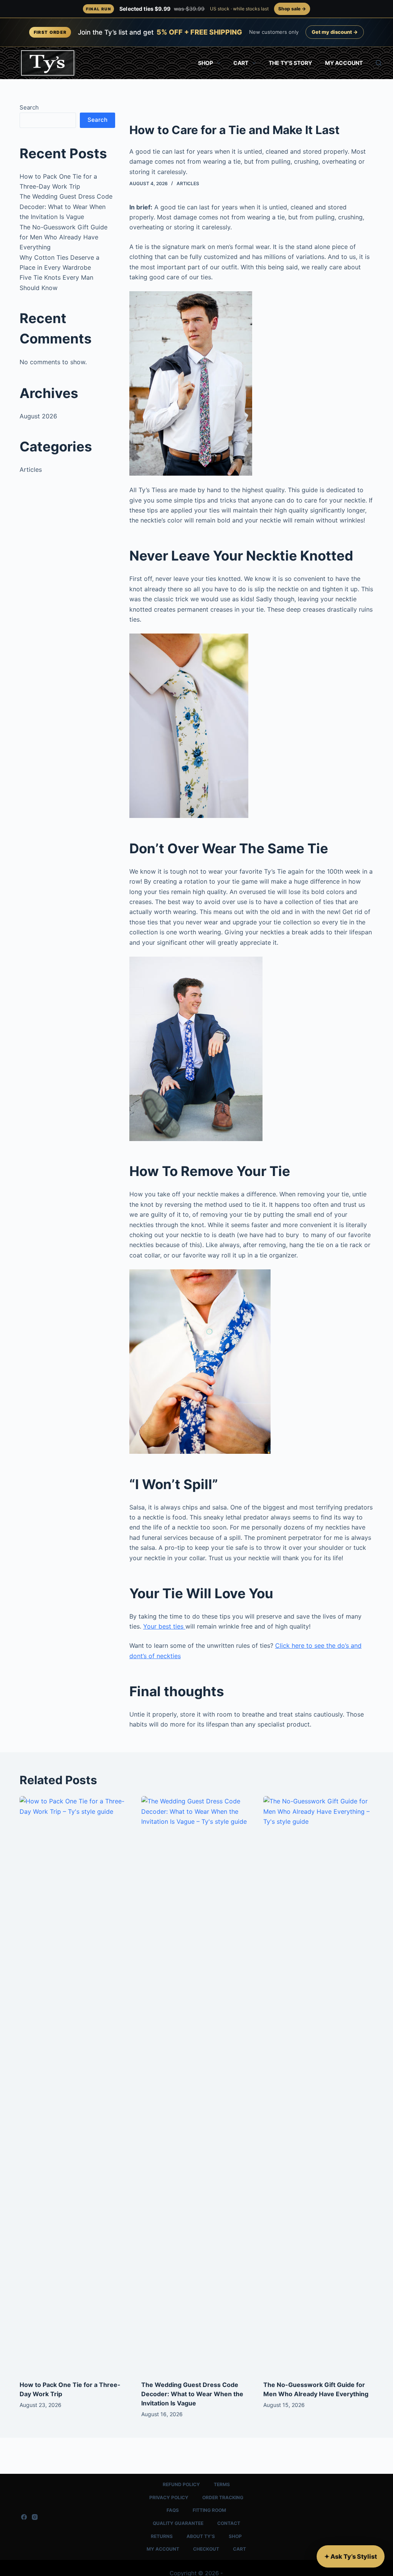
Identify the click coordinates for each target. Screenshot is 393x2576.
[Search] (379, 63)
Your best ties (164, 1626)
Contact (229, 2523)
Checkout (206, 2549)
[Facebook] (24, 2517)
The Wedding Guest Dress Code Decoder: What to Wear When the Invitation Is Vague (66, 207)
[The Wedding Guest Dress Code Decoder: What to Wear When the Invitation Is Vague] (196, 2084)
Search (29, 107)
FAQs (173, 2510)
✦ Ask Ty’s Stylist (351, 2556)
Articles (188, 183)
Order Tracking (223, 2497)
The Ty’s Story (290, 63)
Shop (206, 63)
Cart (241, 63)
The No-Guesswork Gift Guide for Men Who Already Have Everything (64, 237)
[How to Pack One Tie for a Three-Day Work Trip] (75, 2084)
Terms (222, 2484)
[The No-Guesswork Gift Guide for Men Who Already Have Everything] (318, 2084)
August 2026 (38, 416)
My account (344, 63)
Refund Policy (181, 2484)
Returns (162, 2536)
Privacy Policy (169, 2497)
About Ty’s (201, 2536)
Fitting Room (209, 2510)
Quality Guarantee (178, 2523)
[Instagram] (35, 2517)
